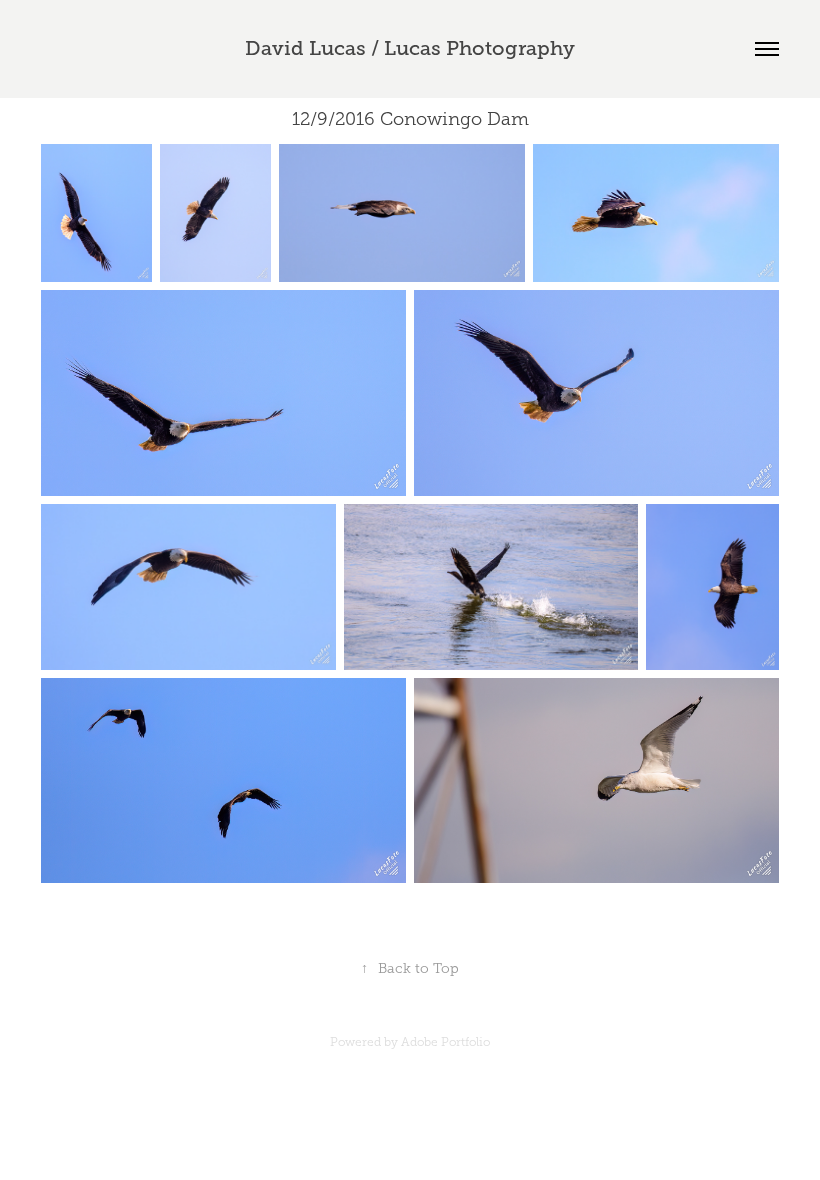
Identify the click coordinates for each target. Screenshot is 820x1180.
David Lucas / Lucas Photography (410, 48)
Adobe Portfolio (445, 1042)
